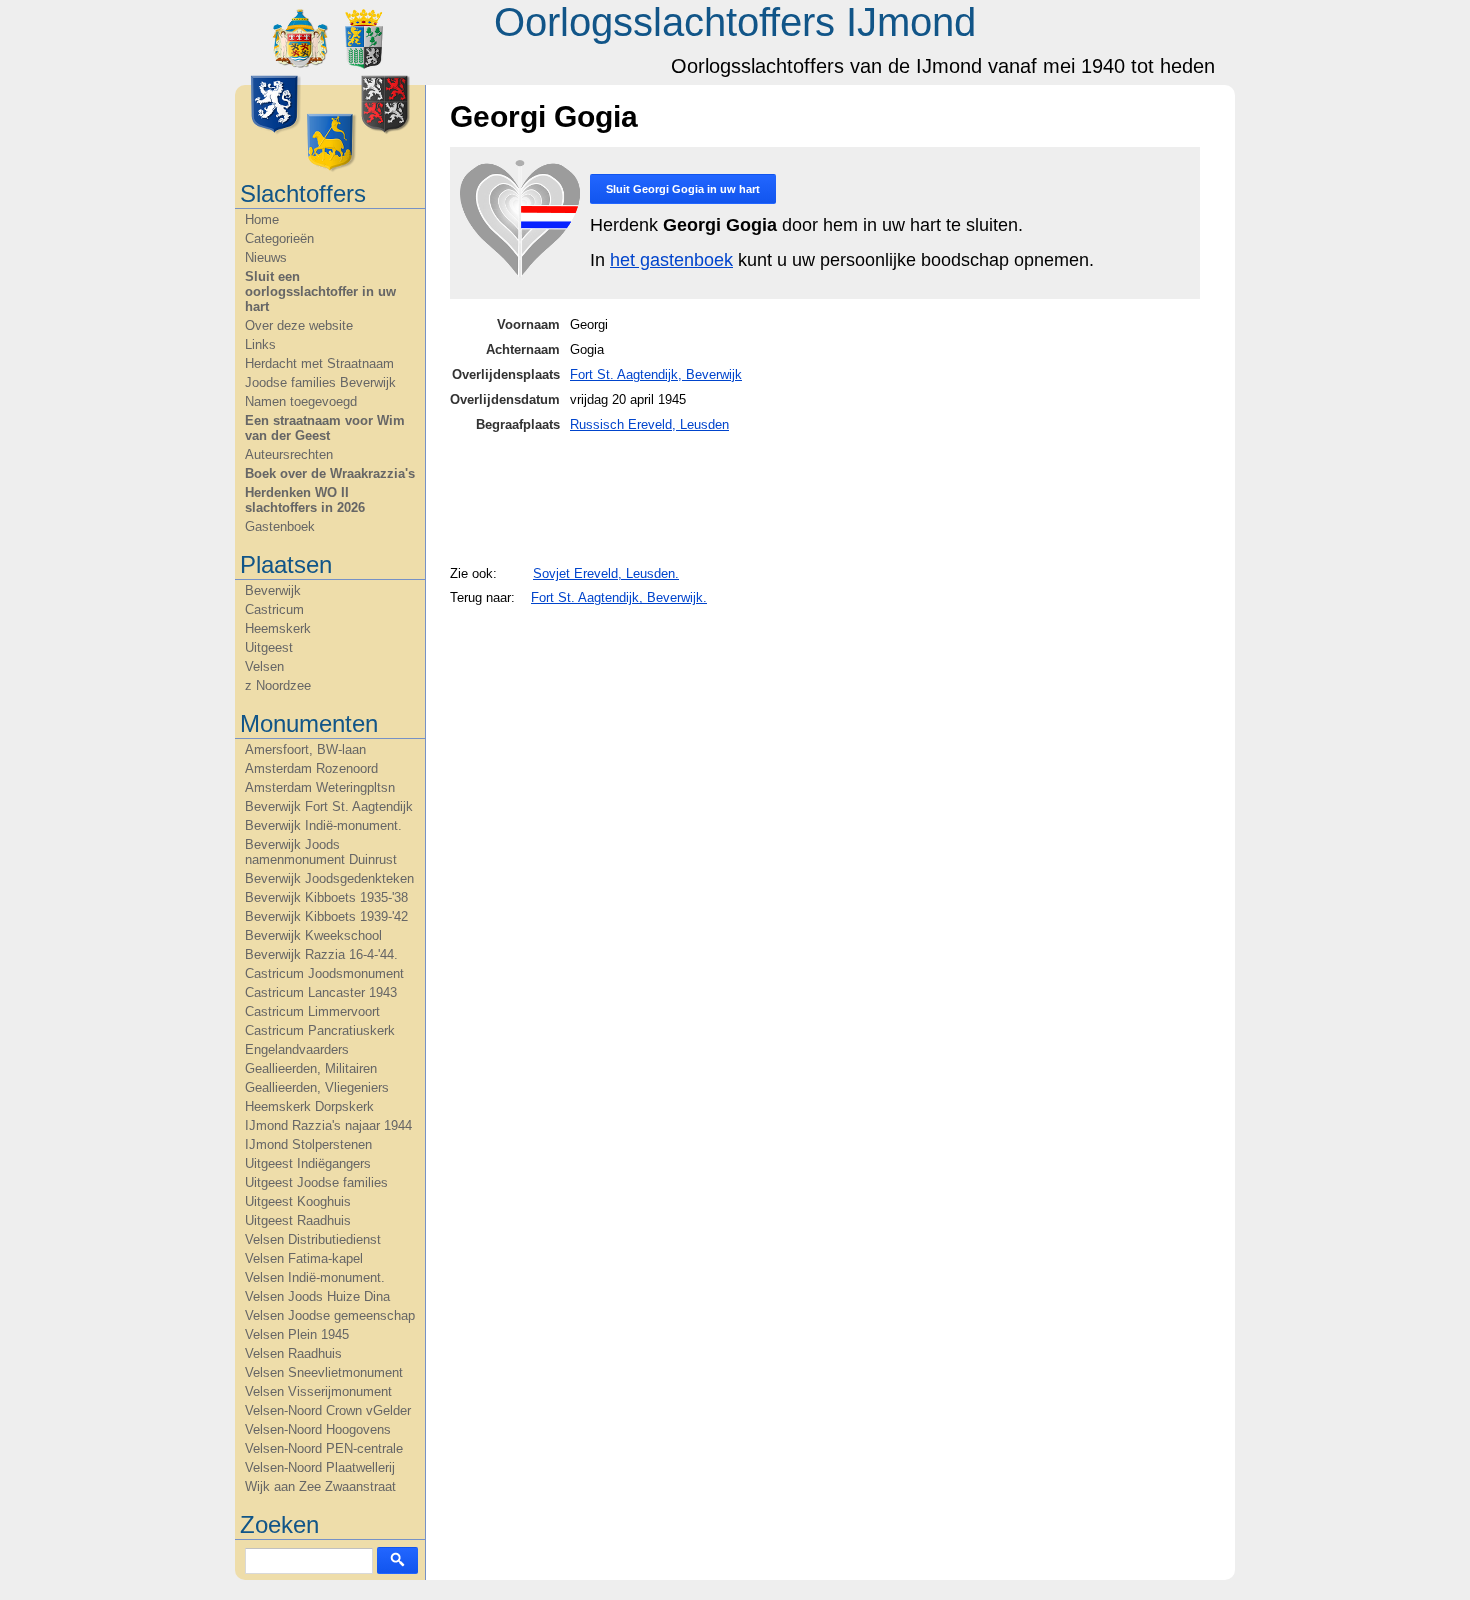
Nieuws (266, 257)
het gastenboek (671, 260)
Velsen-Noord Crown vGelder (328, 1410)
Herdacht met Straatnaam (319, 363)
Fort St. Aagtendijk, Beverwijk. (619, 597)
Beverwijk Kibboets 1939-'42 (326, 916)
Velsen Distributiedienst (313, 1239)
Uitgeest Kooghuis (298, 1201)
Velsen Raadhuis (293, 1353)
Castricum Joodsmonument (324, 973)
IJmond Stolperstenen (308, 1144)
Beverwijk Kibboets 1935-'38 (326, 897)
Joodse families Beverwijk (320, 382)
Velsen (264, 666)
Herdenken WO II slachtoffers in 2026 (305, 500)
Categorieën (279, 238)
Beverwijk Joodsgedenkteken (329, 878)
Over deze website (299, 325)
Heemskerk (278, 628)
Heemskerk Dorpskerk (309, 1106)
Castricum (274, 609)
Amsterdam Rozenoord (311, 768)
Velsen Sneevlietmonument (324, 1372)
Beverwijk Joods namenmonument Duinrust (321, 852)
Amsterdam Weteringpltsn (320, 787)
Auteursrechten (289, 454)
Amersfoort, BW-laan (305, 749)
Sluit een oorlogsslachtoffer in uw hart (320, 291)
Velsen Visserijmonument (318, 1391)
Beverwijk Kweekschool (313, 935)
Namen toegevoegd (301, 401)
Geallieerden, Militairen (311, 1068)
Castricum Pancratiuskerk (320, 1030)
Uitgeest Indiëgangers (308, 1163)
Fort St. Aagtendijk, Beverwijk (656, 374)
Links (260, 344)
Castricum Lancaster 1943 (321, 992)
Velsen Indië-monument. (315, 1277)
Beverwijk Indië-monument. (323, 825)
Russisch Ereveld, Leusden (649, 424)
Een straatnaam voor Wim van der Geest (325, 428)
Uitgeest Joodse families (316, 1182)
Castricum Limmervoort (312, 1011)
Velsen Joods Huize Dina (317, 1296)
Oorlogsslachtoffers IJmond (735, 22)
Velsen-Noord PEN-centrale (324, 1448)
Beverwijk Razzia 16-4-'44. (321, 954)
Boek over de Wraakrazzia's (330, 473)
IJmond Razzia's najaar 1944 (328, 1125)
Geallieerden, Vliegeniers (317, 1087)
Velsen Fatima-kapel (304, 1258)
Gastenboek (280, 526)
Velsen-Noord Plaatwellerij (320, 1467)
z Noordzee (278, 685)
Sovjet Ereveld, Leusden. (606, 573)
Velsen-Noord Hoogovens (318, 1429)
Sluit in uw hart (683, 189)
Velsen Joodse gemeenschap (330, 1315)
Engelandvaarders (297, 1049)
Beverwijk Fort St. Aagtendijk (329, 806)
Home (262, 219)
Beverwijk (273, 590)
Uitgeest (269, 647)
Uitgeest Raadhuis (298, 1220)
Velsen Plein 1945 (297, 1334)
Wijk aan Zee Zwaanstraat (320, 1486)
